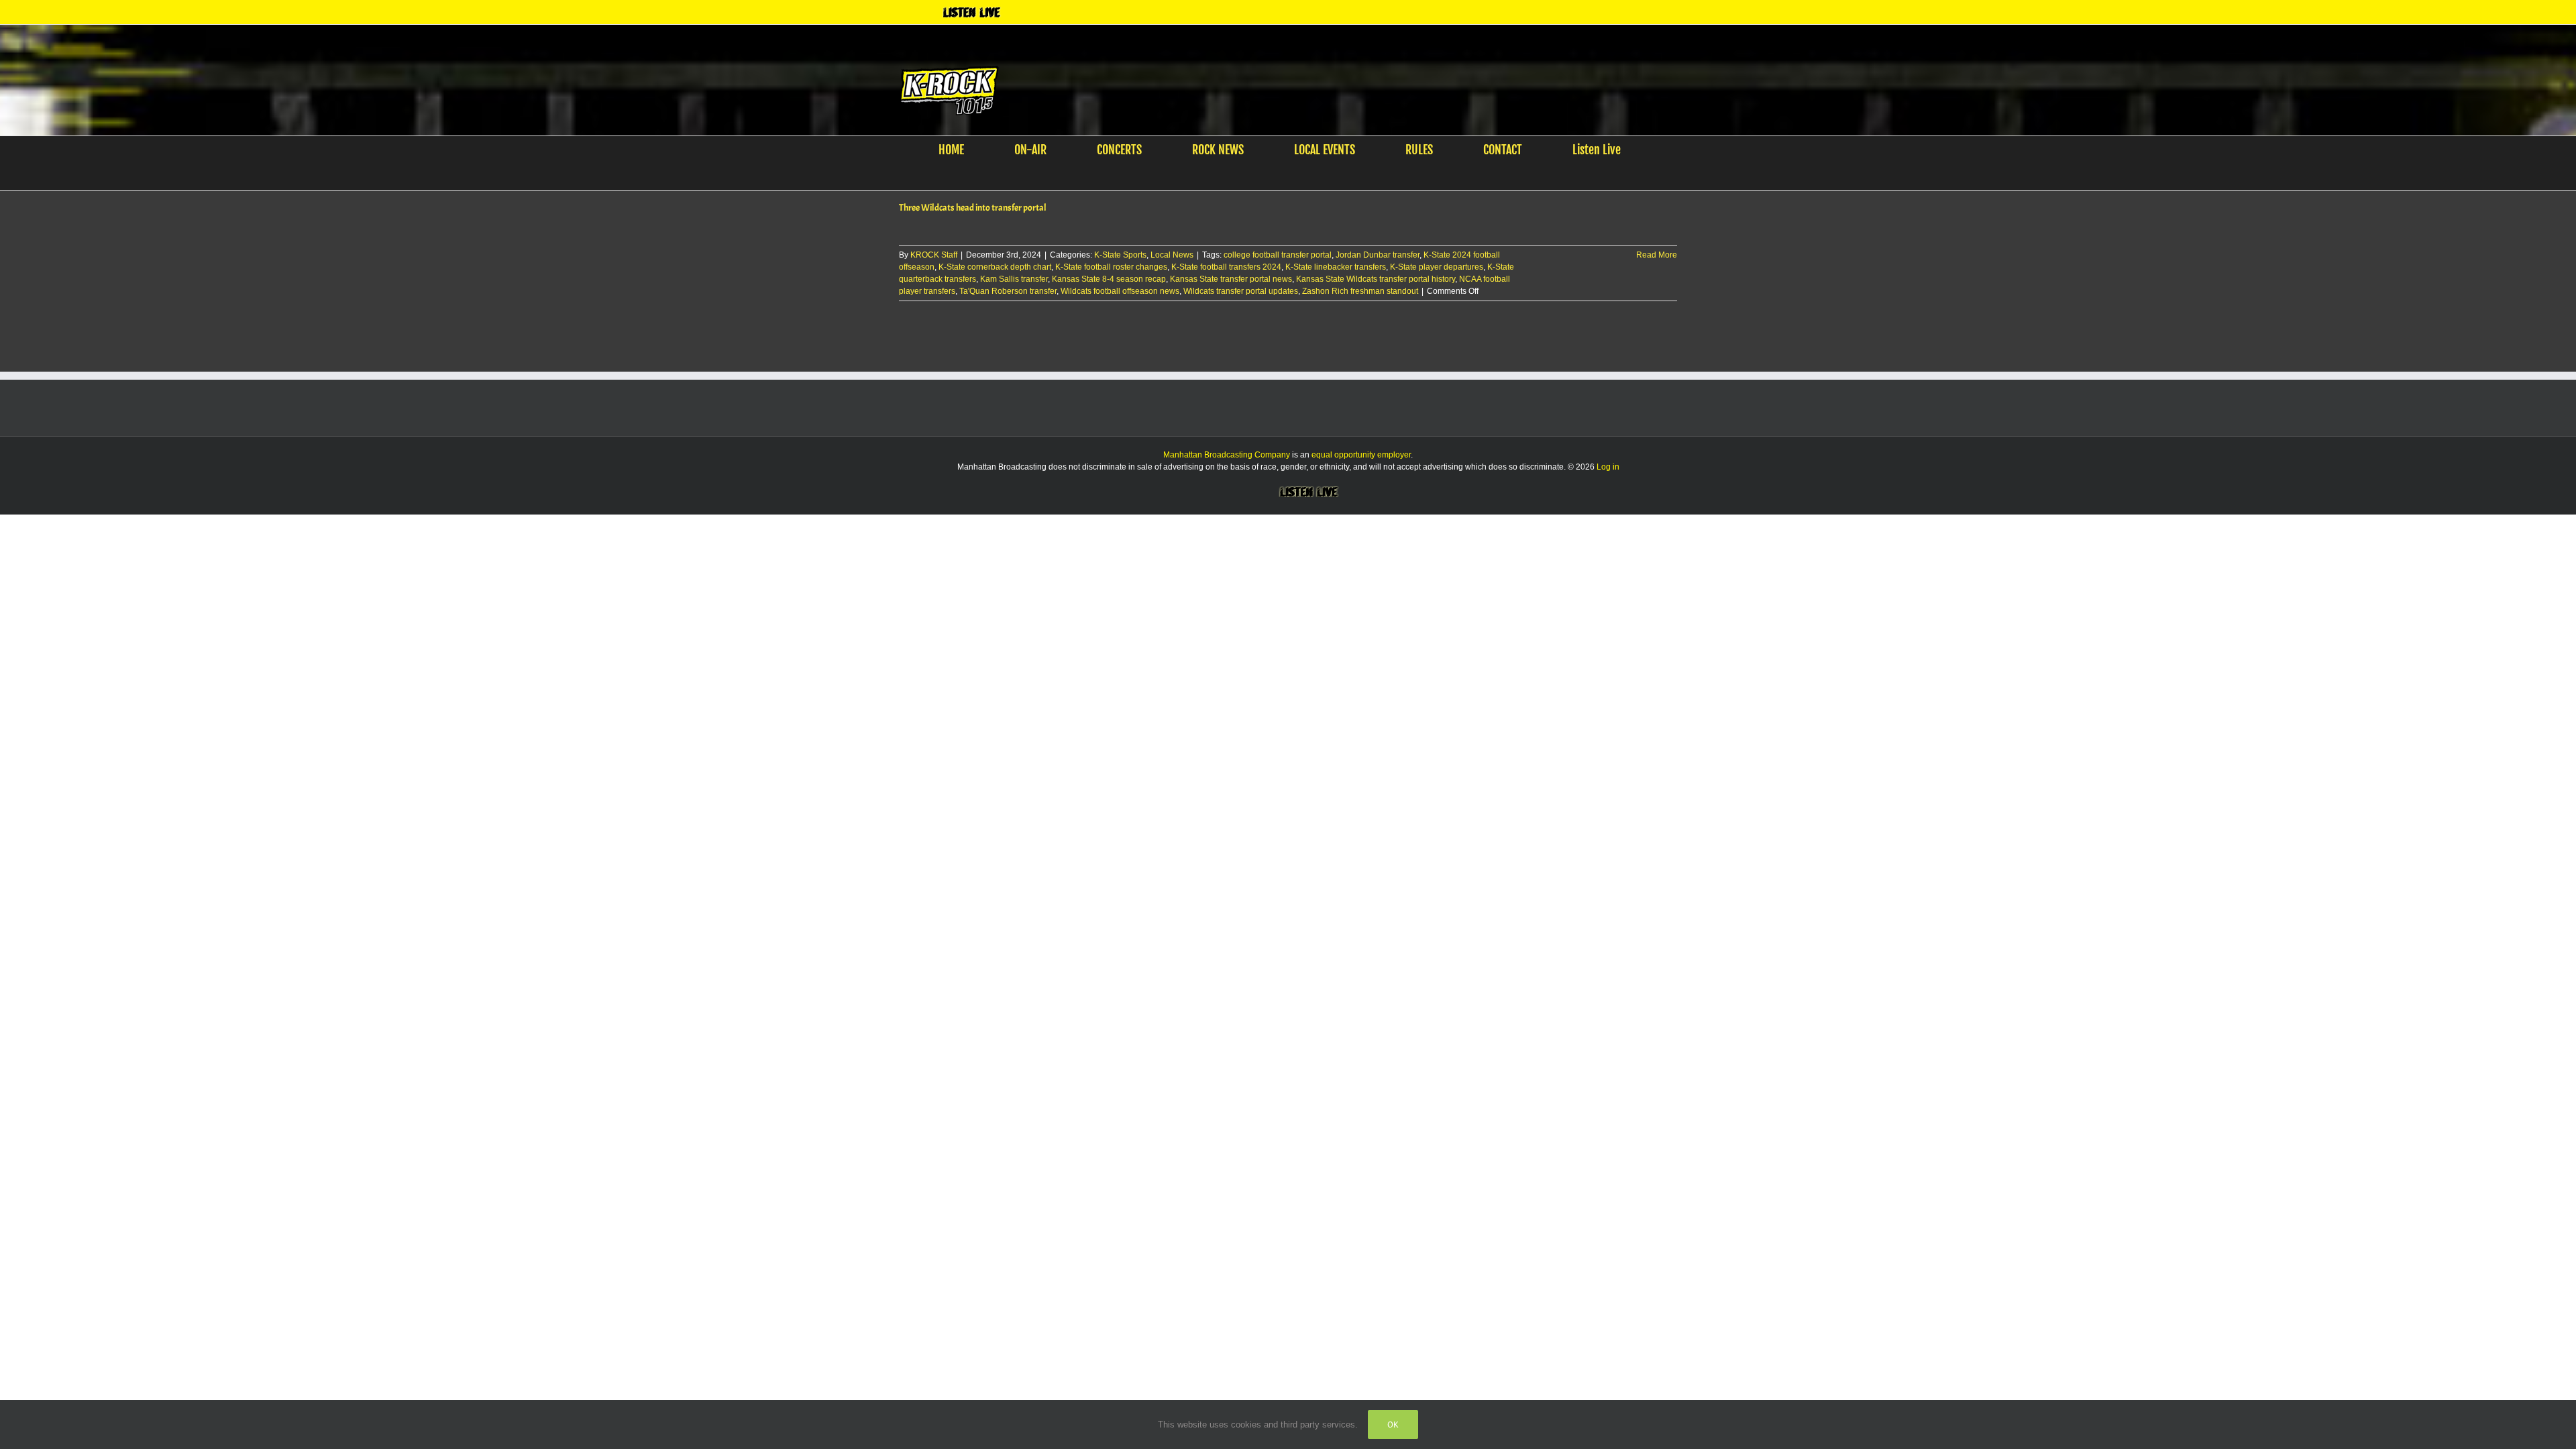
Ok (1393, 1425)
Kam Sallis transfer (1014, 279)
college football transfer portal (1278, 255)
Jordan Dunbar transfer (1378, 255)
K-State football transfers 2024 (1226, 267)
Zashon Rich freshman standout (1360, 291)
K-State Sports (1120, 255)
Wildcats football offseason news (1120, 291)
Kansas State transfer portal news (1231, 279)
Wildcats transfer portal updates (1241, 291)
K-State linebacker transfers (1336, 267)
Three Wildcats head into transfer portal (973, 208)
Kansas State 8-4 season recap (1109, 279)
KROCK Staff (934, 255)
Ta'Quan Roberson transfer (1008, 291)
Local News (1172, 255)
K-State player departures (1437, 267)
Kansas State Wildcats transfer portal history (1376, 279)
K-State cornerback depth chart (995, 267)
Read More (1657, 255)
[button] (1280, 176)
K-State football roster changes (1111, 267)
